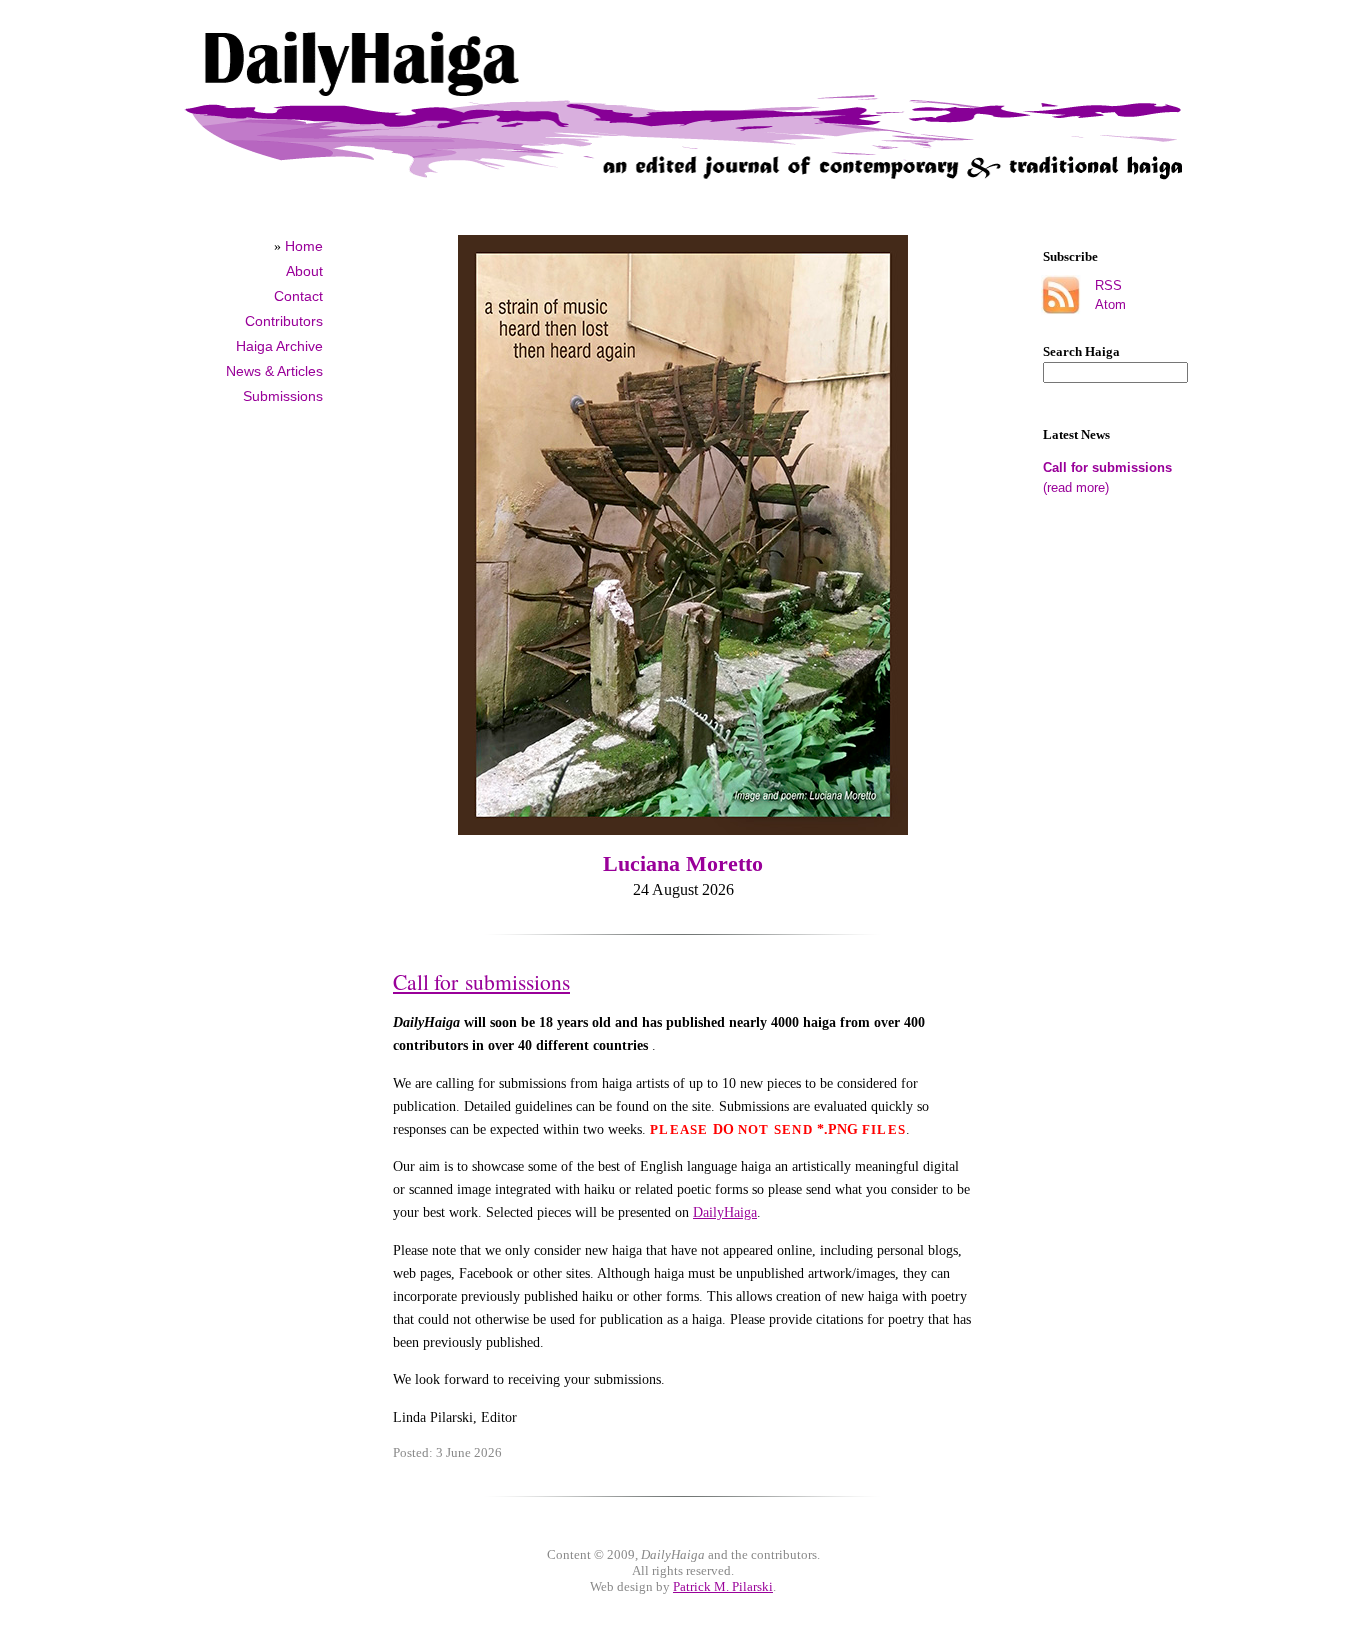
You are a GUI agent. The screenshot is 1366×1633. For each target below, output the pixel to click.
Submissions (283, 396)
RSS (1108, 285)
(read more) (1076, 487)
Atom (1110, 304)
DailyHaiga (725, 1212)
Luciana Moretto (683, 863)
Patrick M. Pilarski (723, 1586)
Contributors (284, 321)
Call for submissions (1107, 467)
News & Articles (274, 371)
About (304, 271)
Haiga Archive (279, 346)
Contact (298, 296)
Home (304, 246)
